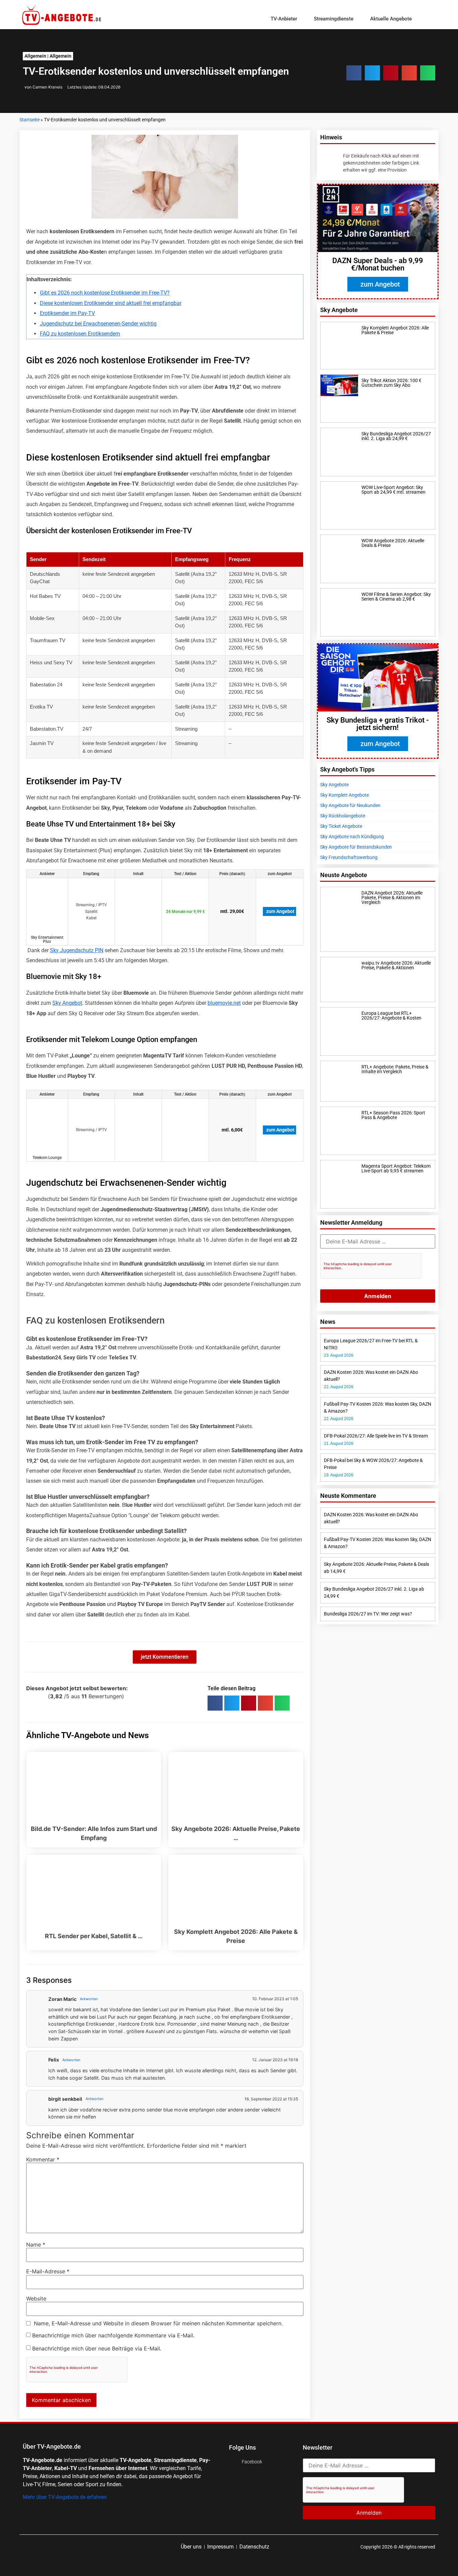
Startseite (30, 120)
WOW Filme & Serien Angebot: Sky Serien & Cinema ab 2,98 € (396, 597)
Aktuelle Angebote (391, 19)
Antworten (89, 1999)
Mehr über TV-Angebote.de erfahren (65, 2497)
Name (36, 2245)
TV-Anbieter (284, 19)
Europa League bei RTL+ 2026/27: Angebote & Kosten (391, 1016)
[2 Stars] (32, 1696)
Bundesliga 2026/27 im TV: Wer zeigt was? (368, 1614)
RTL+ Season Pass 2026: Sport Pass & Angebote (393, 1115)
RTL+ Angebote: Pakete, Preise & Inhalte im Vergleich (395, 1069)
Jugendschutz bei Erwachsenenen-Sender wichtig (98, 324)
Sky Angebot (67, 1003)
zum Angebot (280, 911)
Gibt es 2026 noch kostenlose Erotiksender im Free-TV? (105, 293)
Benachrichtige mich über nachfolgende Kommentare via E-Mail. (113, 2335)
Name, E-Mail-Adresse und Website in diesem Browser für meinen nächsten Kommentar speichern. (158, 2323)
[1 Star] (28, 1696)
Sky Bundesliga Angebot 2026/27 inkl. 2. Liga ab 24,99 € (396, 436)
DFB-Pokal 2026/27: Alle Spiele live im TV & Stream (376, 1436)
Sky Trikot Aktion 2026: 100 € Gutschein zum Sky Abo (391, 383)
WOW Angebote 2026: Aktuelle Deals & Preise (393, 543)
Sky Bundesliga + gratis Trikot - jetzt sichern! (378, 724)
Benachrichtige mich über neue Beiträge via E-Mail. (97, 2348)
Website (36, 2298)
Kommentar (43, 2159)
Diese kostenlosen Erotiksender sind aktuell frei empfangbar (111, 303)
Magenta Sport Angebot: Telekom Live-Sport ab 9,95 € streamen (396, 1168)
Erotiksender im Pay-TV (67, 313)
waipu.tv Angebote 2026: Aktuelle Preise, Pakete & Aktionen (396, 965)
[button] (432, 19)
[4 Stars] (40, 1696)
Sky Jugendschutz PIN (77, 950)
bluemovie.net (224, 1003)
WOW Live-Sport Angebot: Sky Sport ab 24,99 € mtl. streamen (393, 490)
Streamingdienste (334, 19)
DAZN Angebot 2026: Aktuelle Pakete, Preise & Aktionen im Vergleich (392, 898)
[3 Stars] (36, 1696)
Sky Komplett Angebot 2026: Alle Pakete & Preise (395, 330)
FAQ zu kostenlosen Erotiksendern (80, 334)
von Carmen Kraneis (43, 87)
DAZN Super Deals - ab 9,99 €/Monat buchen (378, 264)
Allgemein (35, 56)
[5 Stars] (44, 1696)
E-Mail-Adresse (48, 2271)
